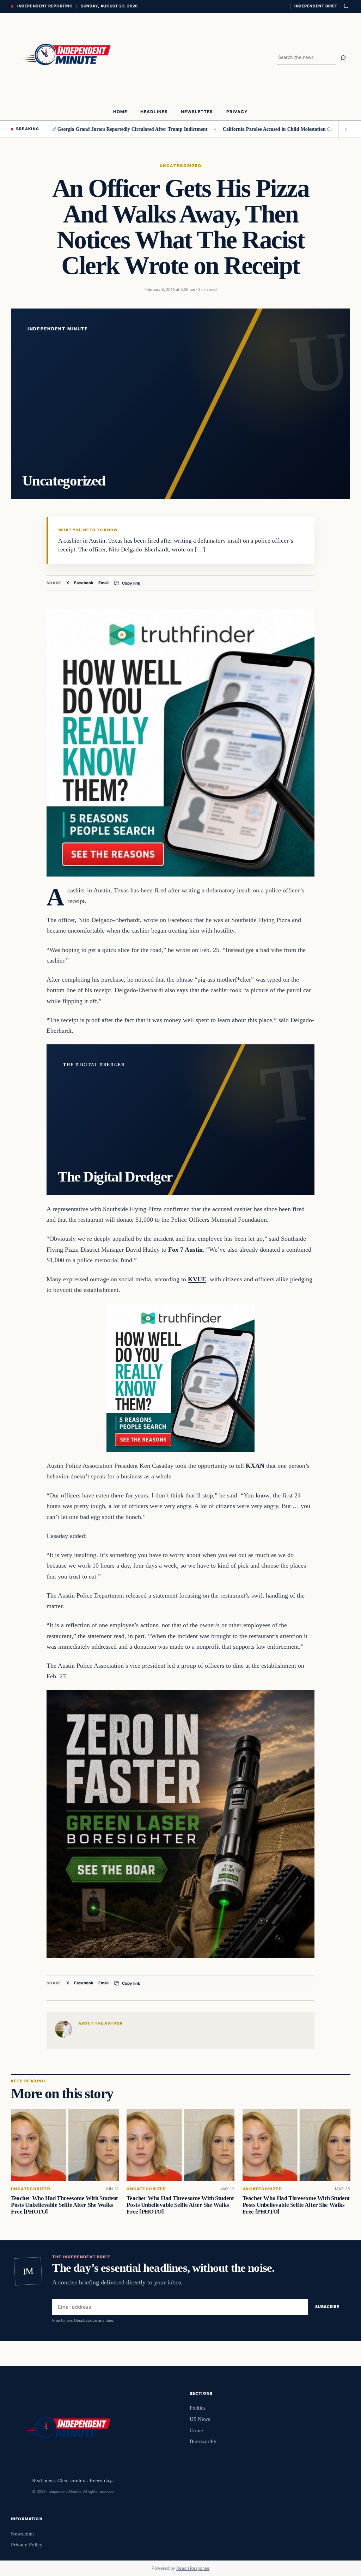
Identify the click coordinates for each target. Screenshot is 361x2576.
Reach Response (193, 2568)
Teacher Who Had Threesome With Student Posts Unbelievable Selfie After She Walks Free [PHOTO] (65, 2205)
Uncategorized (180, 166)
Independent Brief (316, 6)
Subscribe (327, 2307)
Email (103, 583)
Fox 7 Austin (185, 1250)
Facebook (84, 583)
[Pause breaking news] (344, 129)
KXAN (255, 1466)
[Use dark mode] (345, 6)
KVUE (197, 1279)
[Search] (343, 58)
